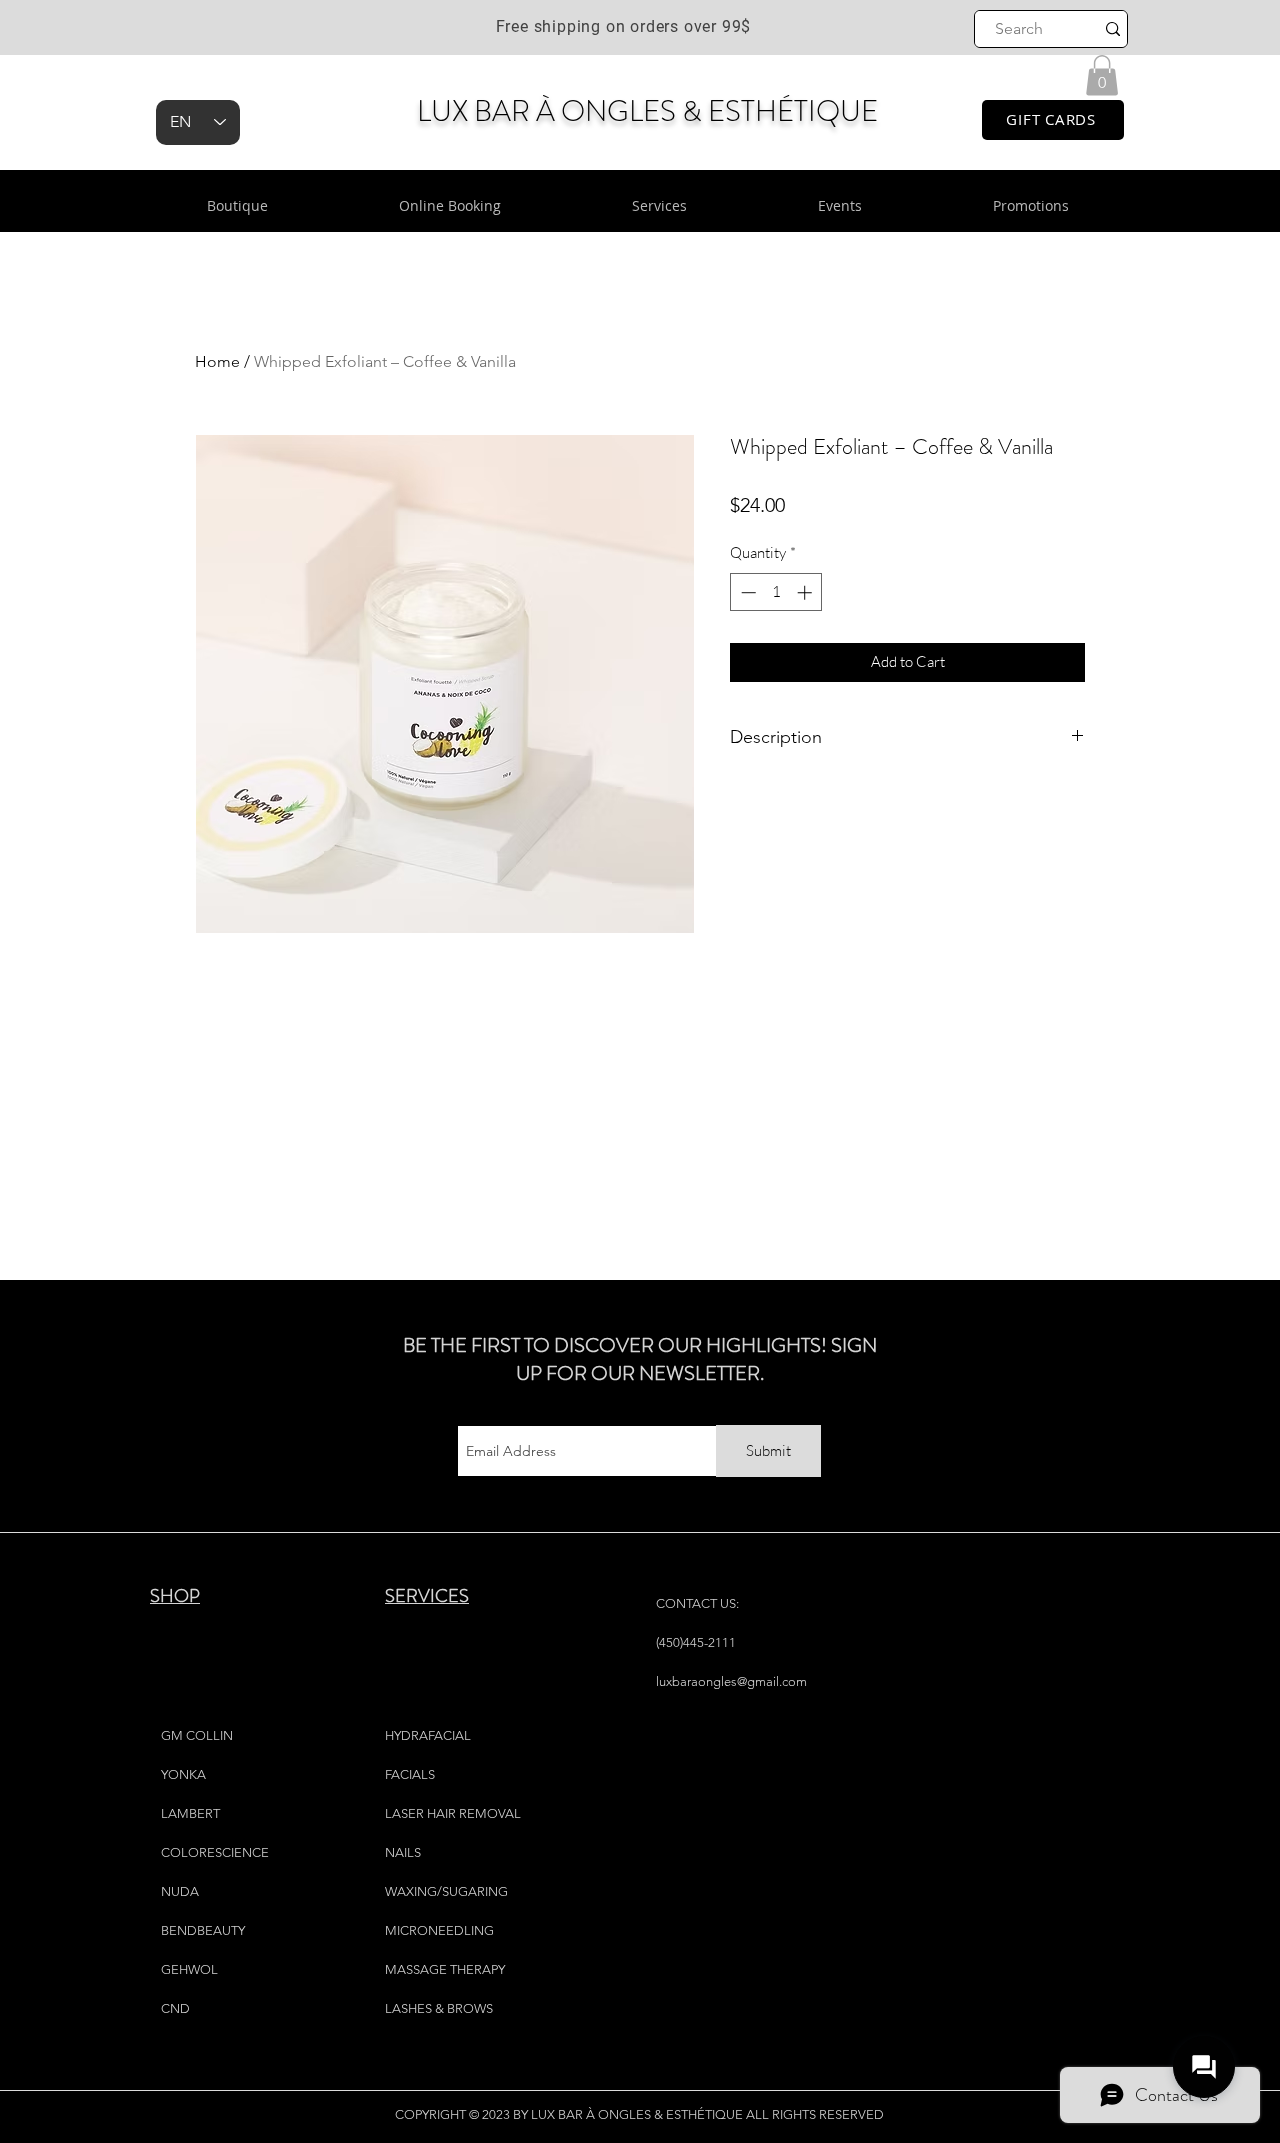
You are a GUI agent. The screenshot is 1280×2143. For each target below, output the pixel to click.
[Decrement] (746, 592)
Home (217, 361)
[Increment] (806, 592)
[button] (1102, 75)
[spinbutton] (776, 592)
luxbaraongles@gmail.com (731, 1681)
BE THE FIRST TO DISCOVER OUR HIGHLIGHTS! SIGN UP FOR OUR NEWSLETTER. (640, 1359)
